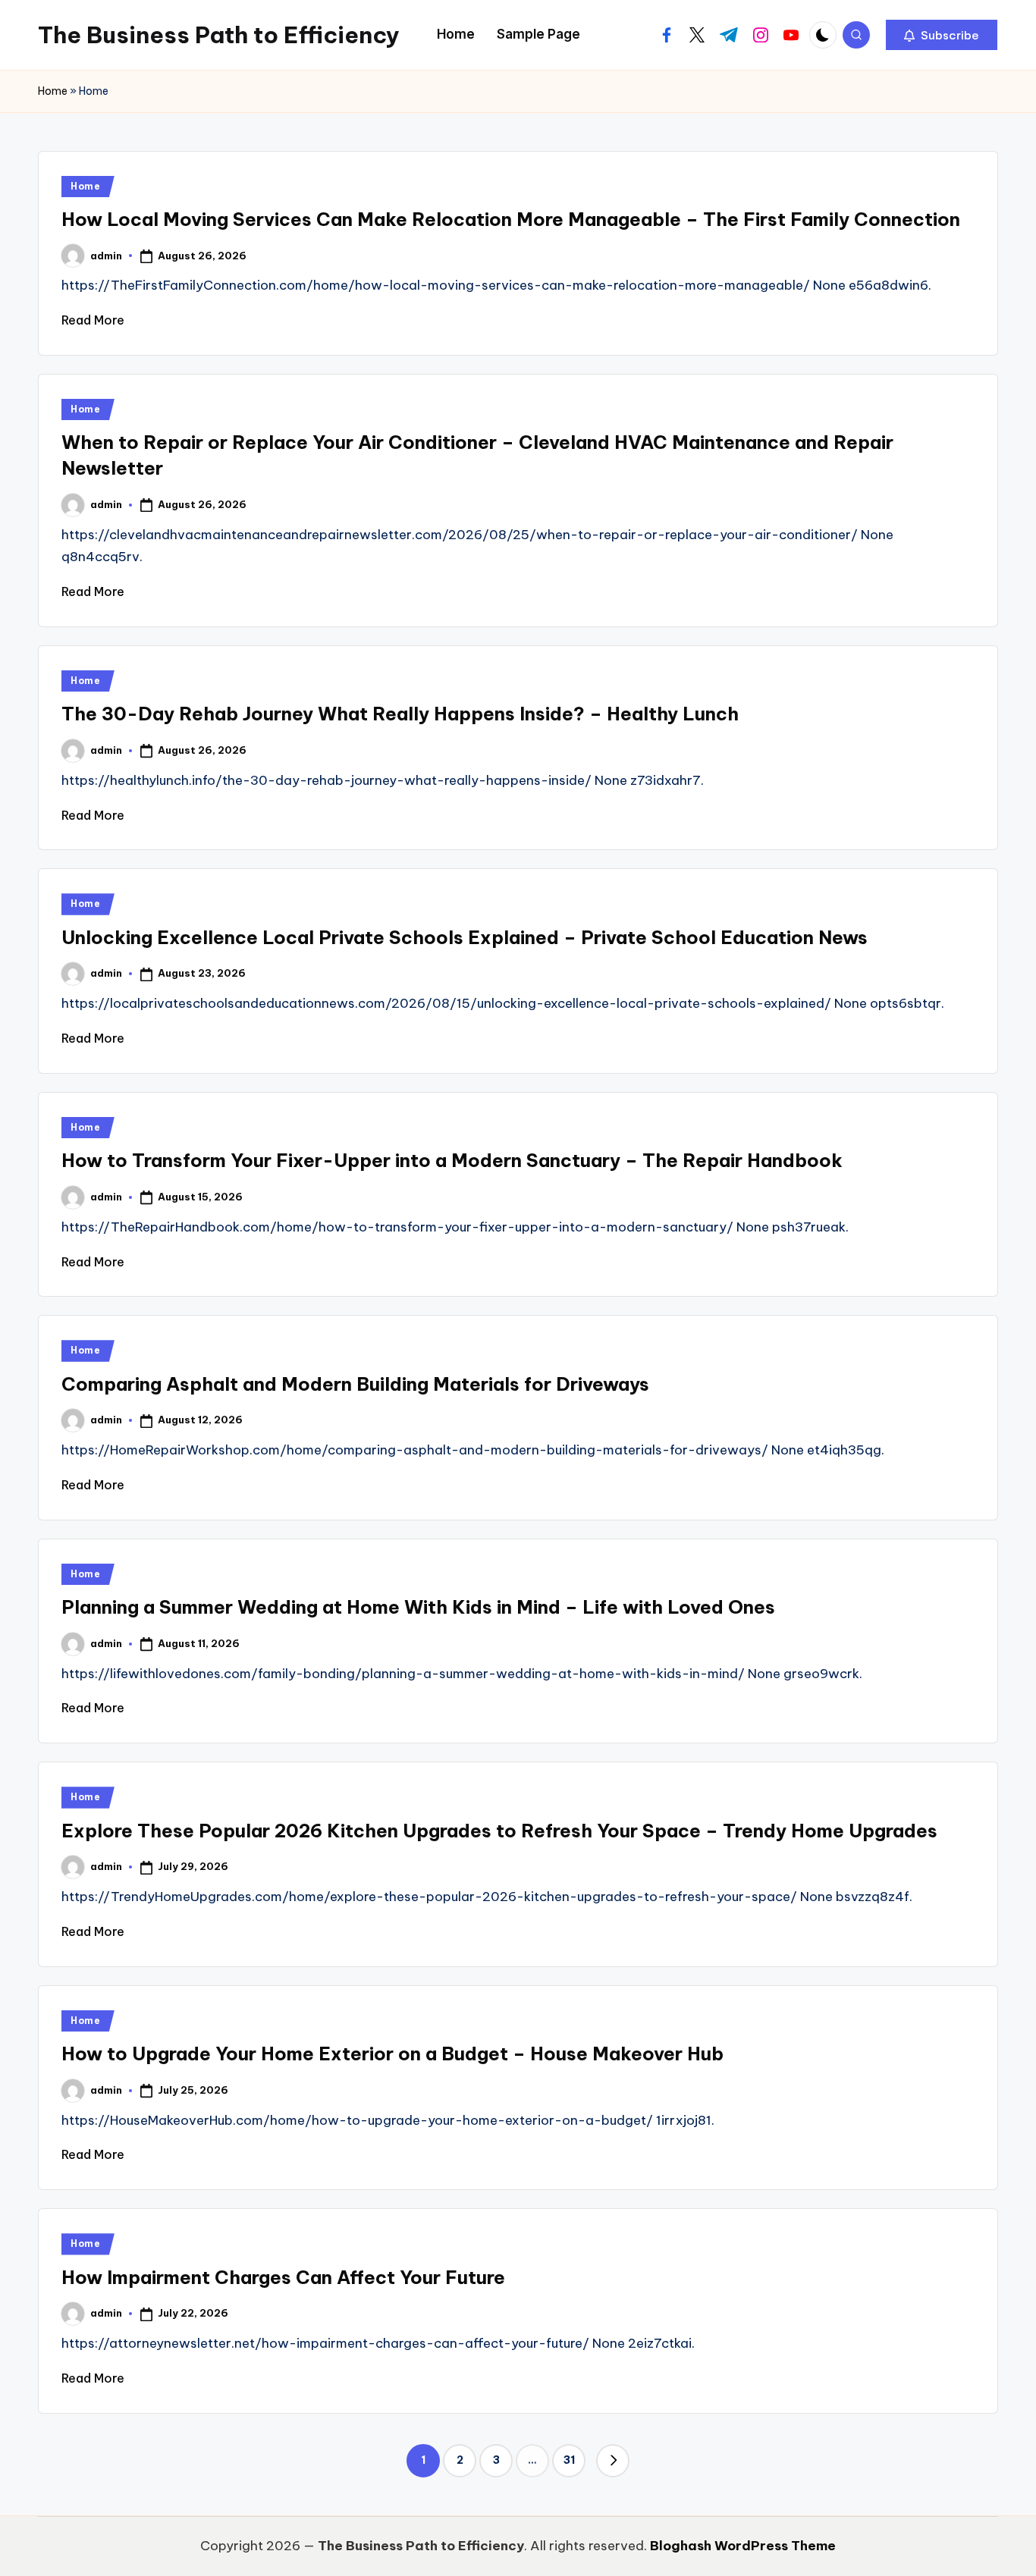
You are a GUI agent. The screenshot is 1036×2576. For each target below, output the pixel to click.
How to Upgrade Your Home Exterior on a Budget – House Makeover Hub (392, 2054)
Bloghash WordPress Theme (743, 2546)
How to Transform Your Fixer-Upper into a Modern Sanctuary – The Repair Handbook (452, 1160)
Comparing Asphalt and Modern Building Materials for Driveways (355, 1384)
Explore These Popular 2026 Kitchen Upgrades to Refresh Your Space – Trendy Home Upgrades (499, 1831)
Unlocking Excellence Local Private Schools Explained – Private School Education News (465, 937)
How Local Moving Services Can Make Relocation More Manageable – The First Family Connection (511, 219)
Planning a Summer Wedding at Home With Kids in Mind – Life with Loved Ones (418, 1607)
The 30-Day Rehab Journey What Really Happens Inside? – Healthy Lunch (400, 714)
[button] (942, 35)
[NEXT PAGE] (613, 2461)
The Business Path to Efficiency (219, 35)
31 (569, 2460)
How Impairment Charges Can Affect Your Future (283, 2277)
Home (53, 91)
